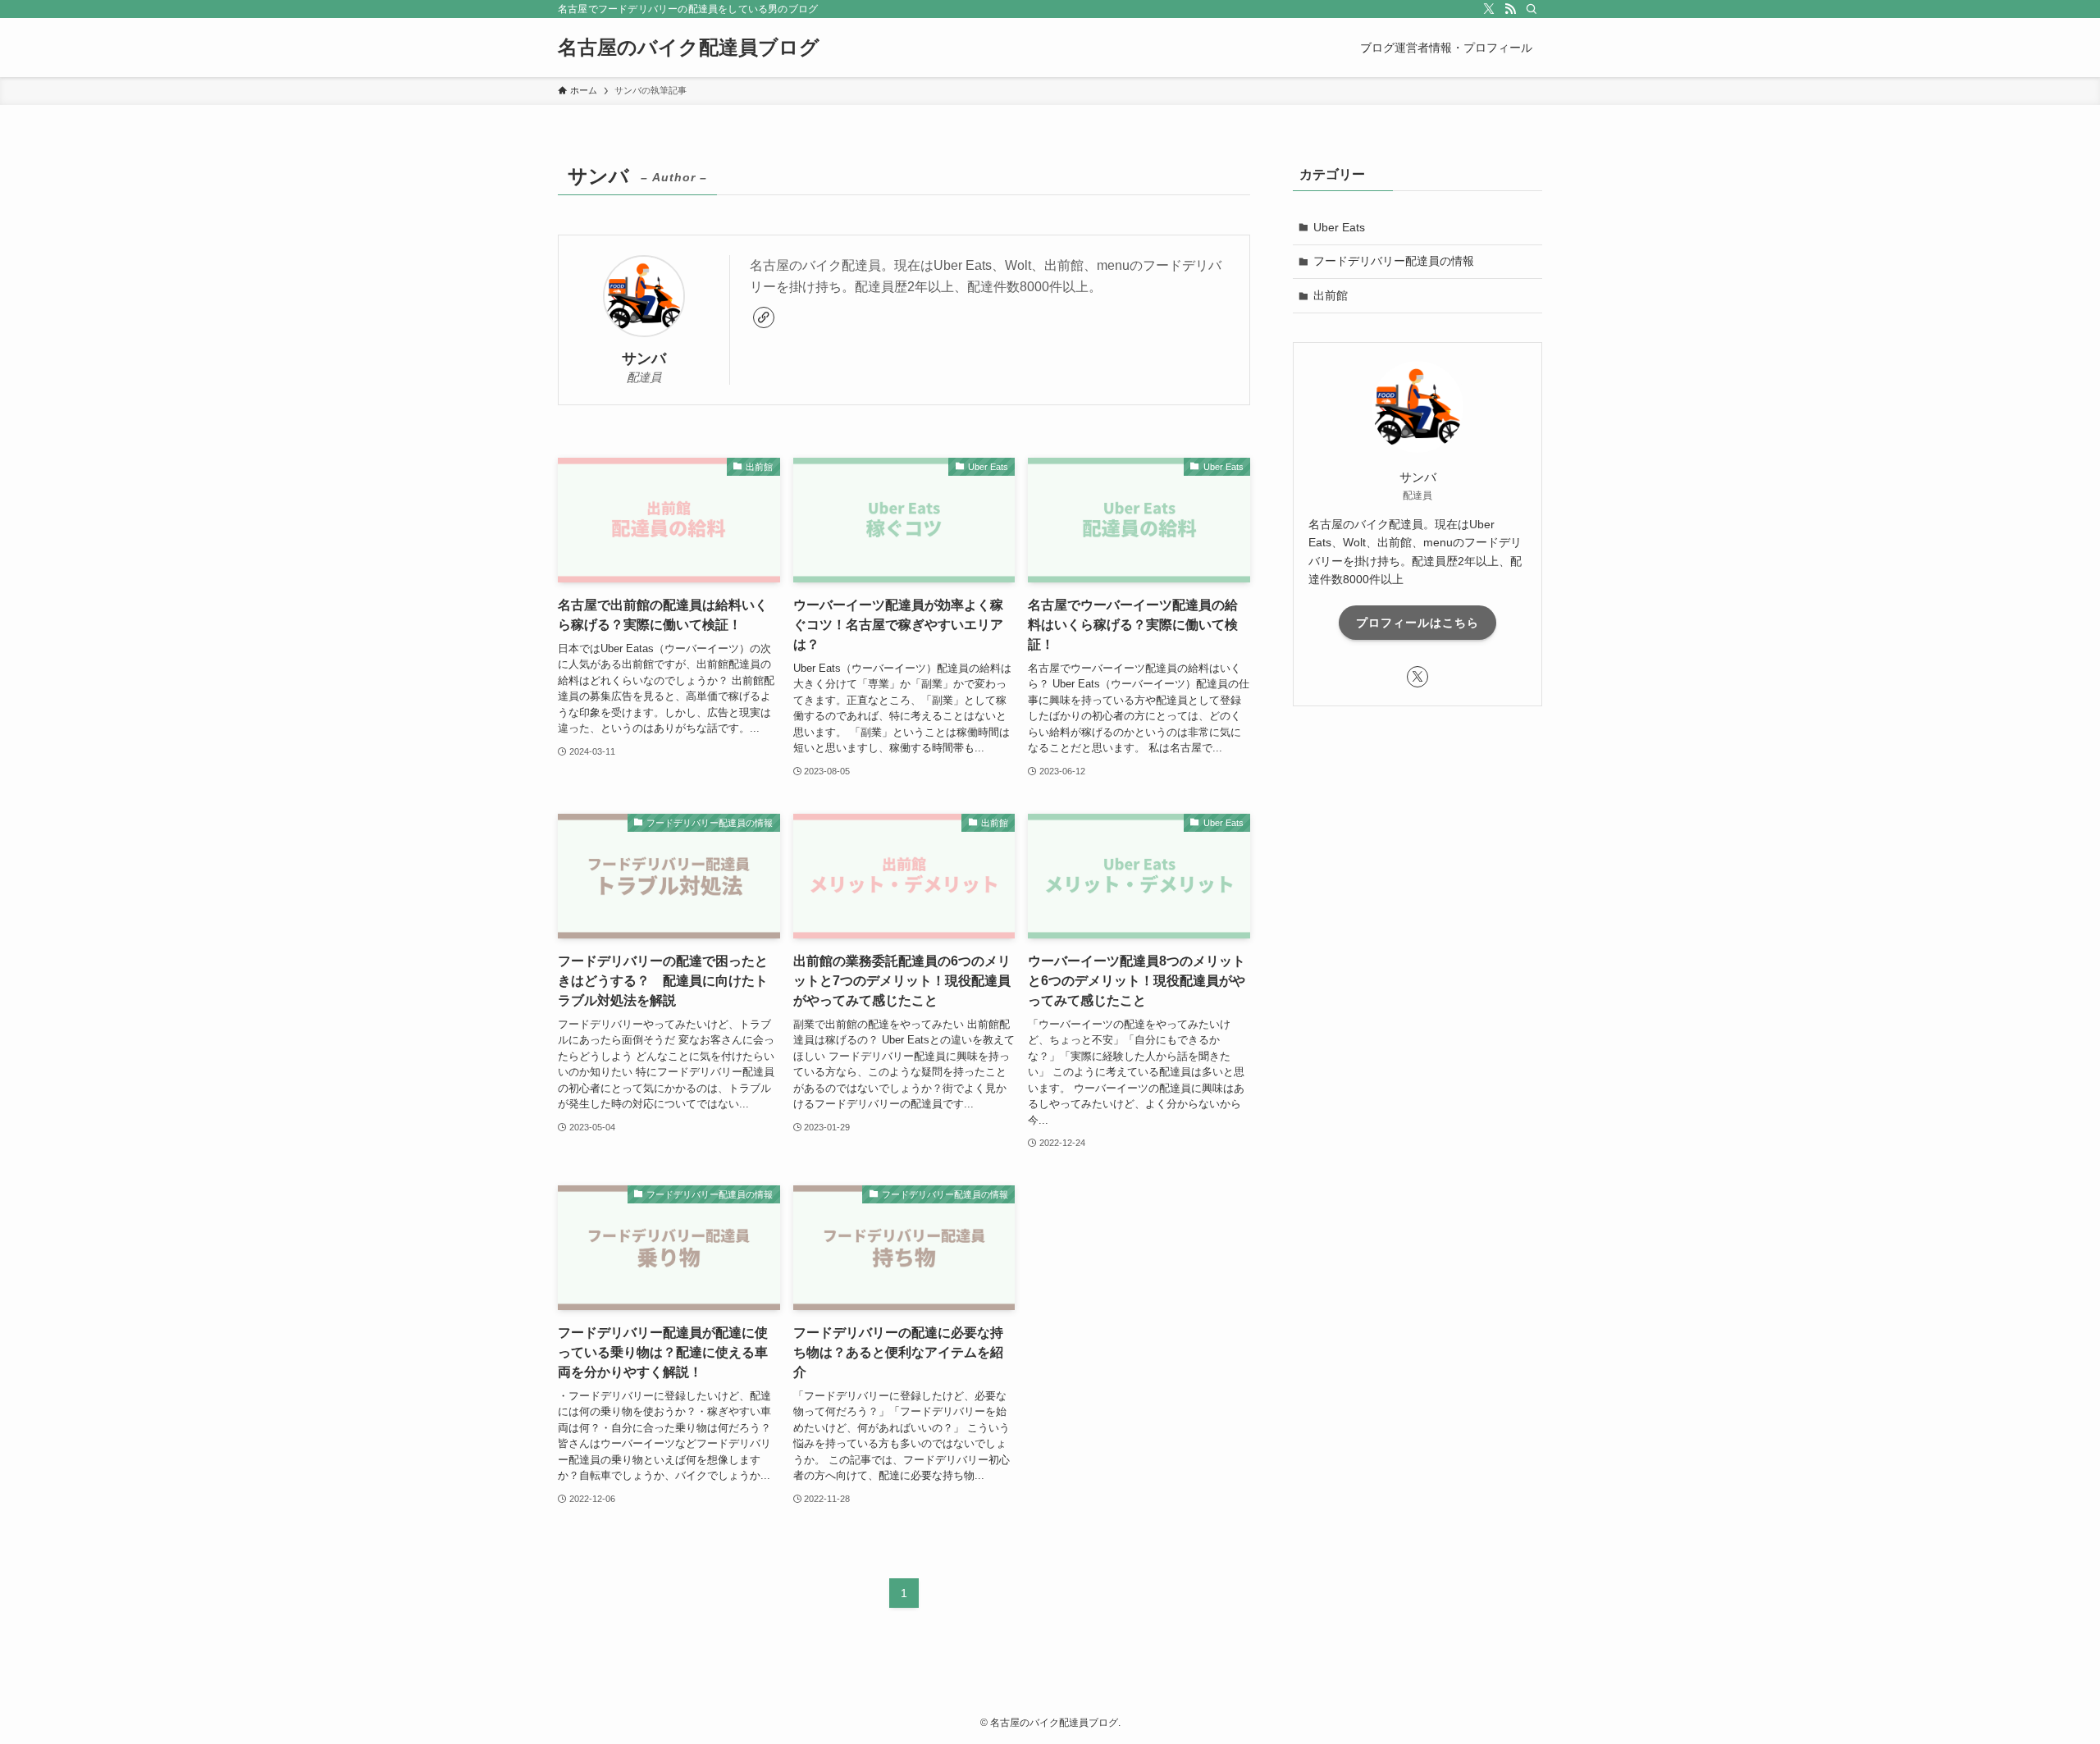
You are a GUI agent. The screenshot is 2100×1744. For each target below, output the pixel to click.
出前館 (1331, 295)
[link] (764, 317)
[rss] (1510, 9)
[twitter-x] (1489, 9)
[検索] (1532, 9)
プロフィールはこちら (1417, 623)
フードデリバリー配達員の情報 (1394, 261)
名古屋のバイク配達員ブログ (689, 48)
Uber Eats (1339, 227)
